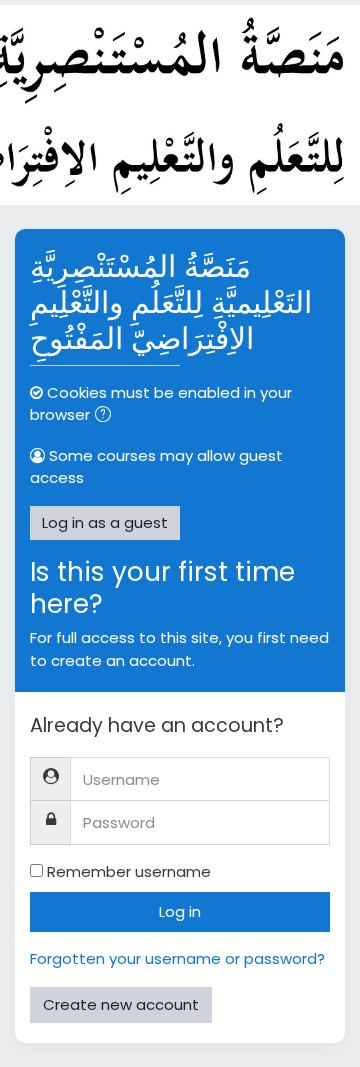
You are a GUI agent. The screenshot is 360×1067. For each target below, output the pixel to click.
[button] (107, 416)
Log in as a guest (105, 522)
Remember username (129, 871)
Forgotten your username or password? (177, 958)
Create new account (121, 1004)
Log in (180, 911)
